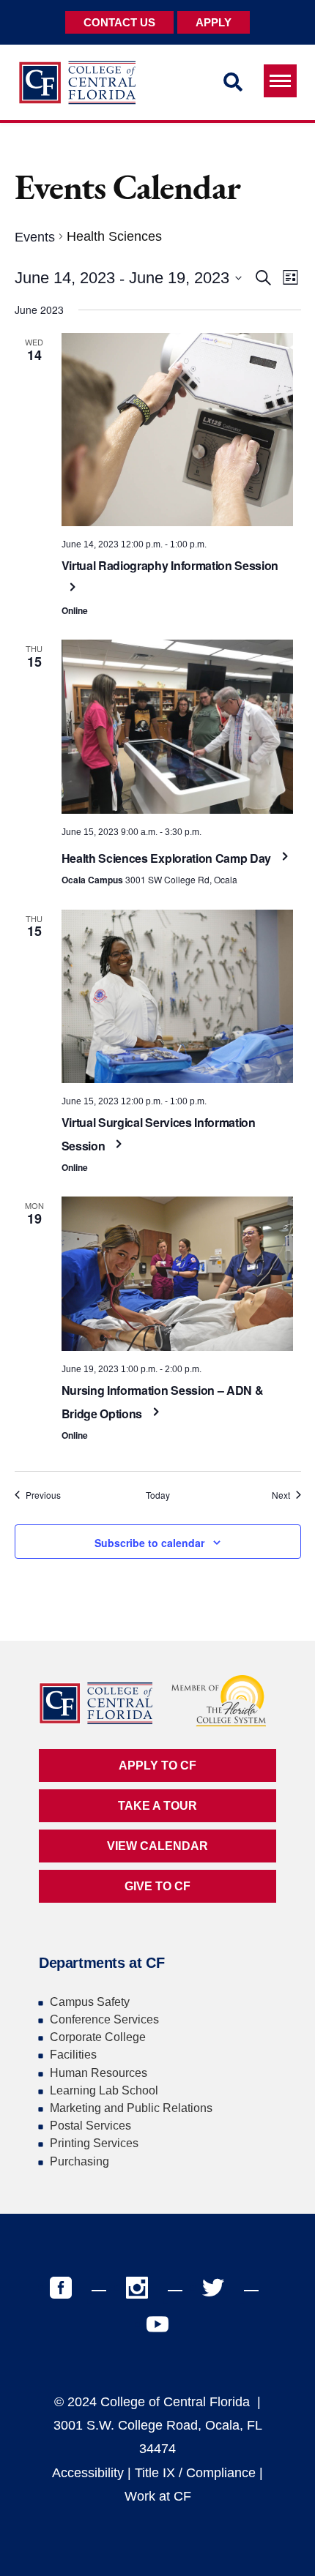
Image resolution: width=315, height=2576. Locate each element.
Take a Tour (157, 1806)
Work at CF (158, 2496)
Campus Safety (90, 2002)
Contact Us (119, 22)
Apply (214, 22)
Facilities (73, 2055)
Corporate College (98, 2037)
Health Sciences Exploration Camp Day (168, 858)
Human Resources (99, 2073)
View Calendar (157, 1846)
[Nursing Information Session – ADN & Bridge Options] (178, 1274)
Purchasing (79, 2161)
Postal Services (90, 2126)
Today (158, 1495)
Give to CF (157, 1886)
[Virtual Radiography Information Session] (178, 430)
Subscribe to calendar (149, 1543)
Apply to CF (157, 1766)
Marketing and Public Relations (131, 2108)
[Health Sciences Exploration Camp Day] (178, 727)
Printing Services (94, 2143)
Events (35, 237)
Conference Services (104, 2019)
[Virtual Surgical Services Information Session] (178, 997)
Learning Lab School (104, 2090)
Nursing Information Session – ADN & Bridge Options (163, 1402)
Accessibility (88, 2473)
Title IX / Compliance (195, 2473)
